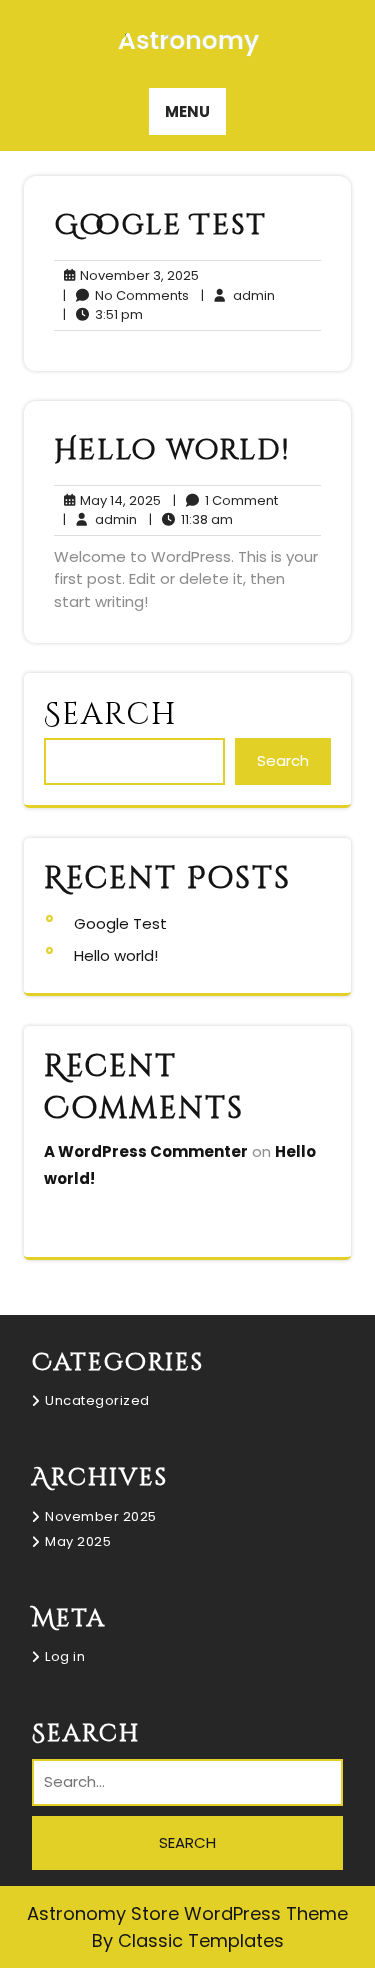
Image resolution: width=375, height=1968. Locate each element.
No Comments (126, 296)
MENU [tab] (187, 111)
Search (110, 715)
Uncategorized (97, 1400)
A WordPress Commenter (146, 1151)
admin (238, 295)
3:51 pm (103, 315)
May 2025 (78, 1541)
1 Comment (225, 501)
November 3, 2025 (136, 276)
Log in (65, 1656)
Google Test (160, 225)
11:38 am (191, 520)
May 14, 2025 (117, 501)
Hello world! (172, 450)
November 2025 (101, 1516)
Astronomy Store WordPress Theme (187, 1913)
